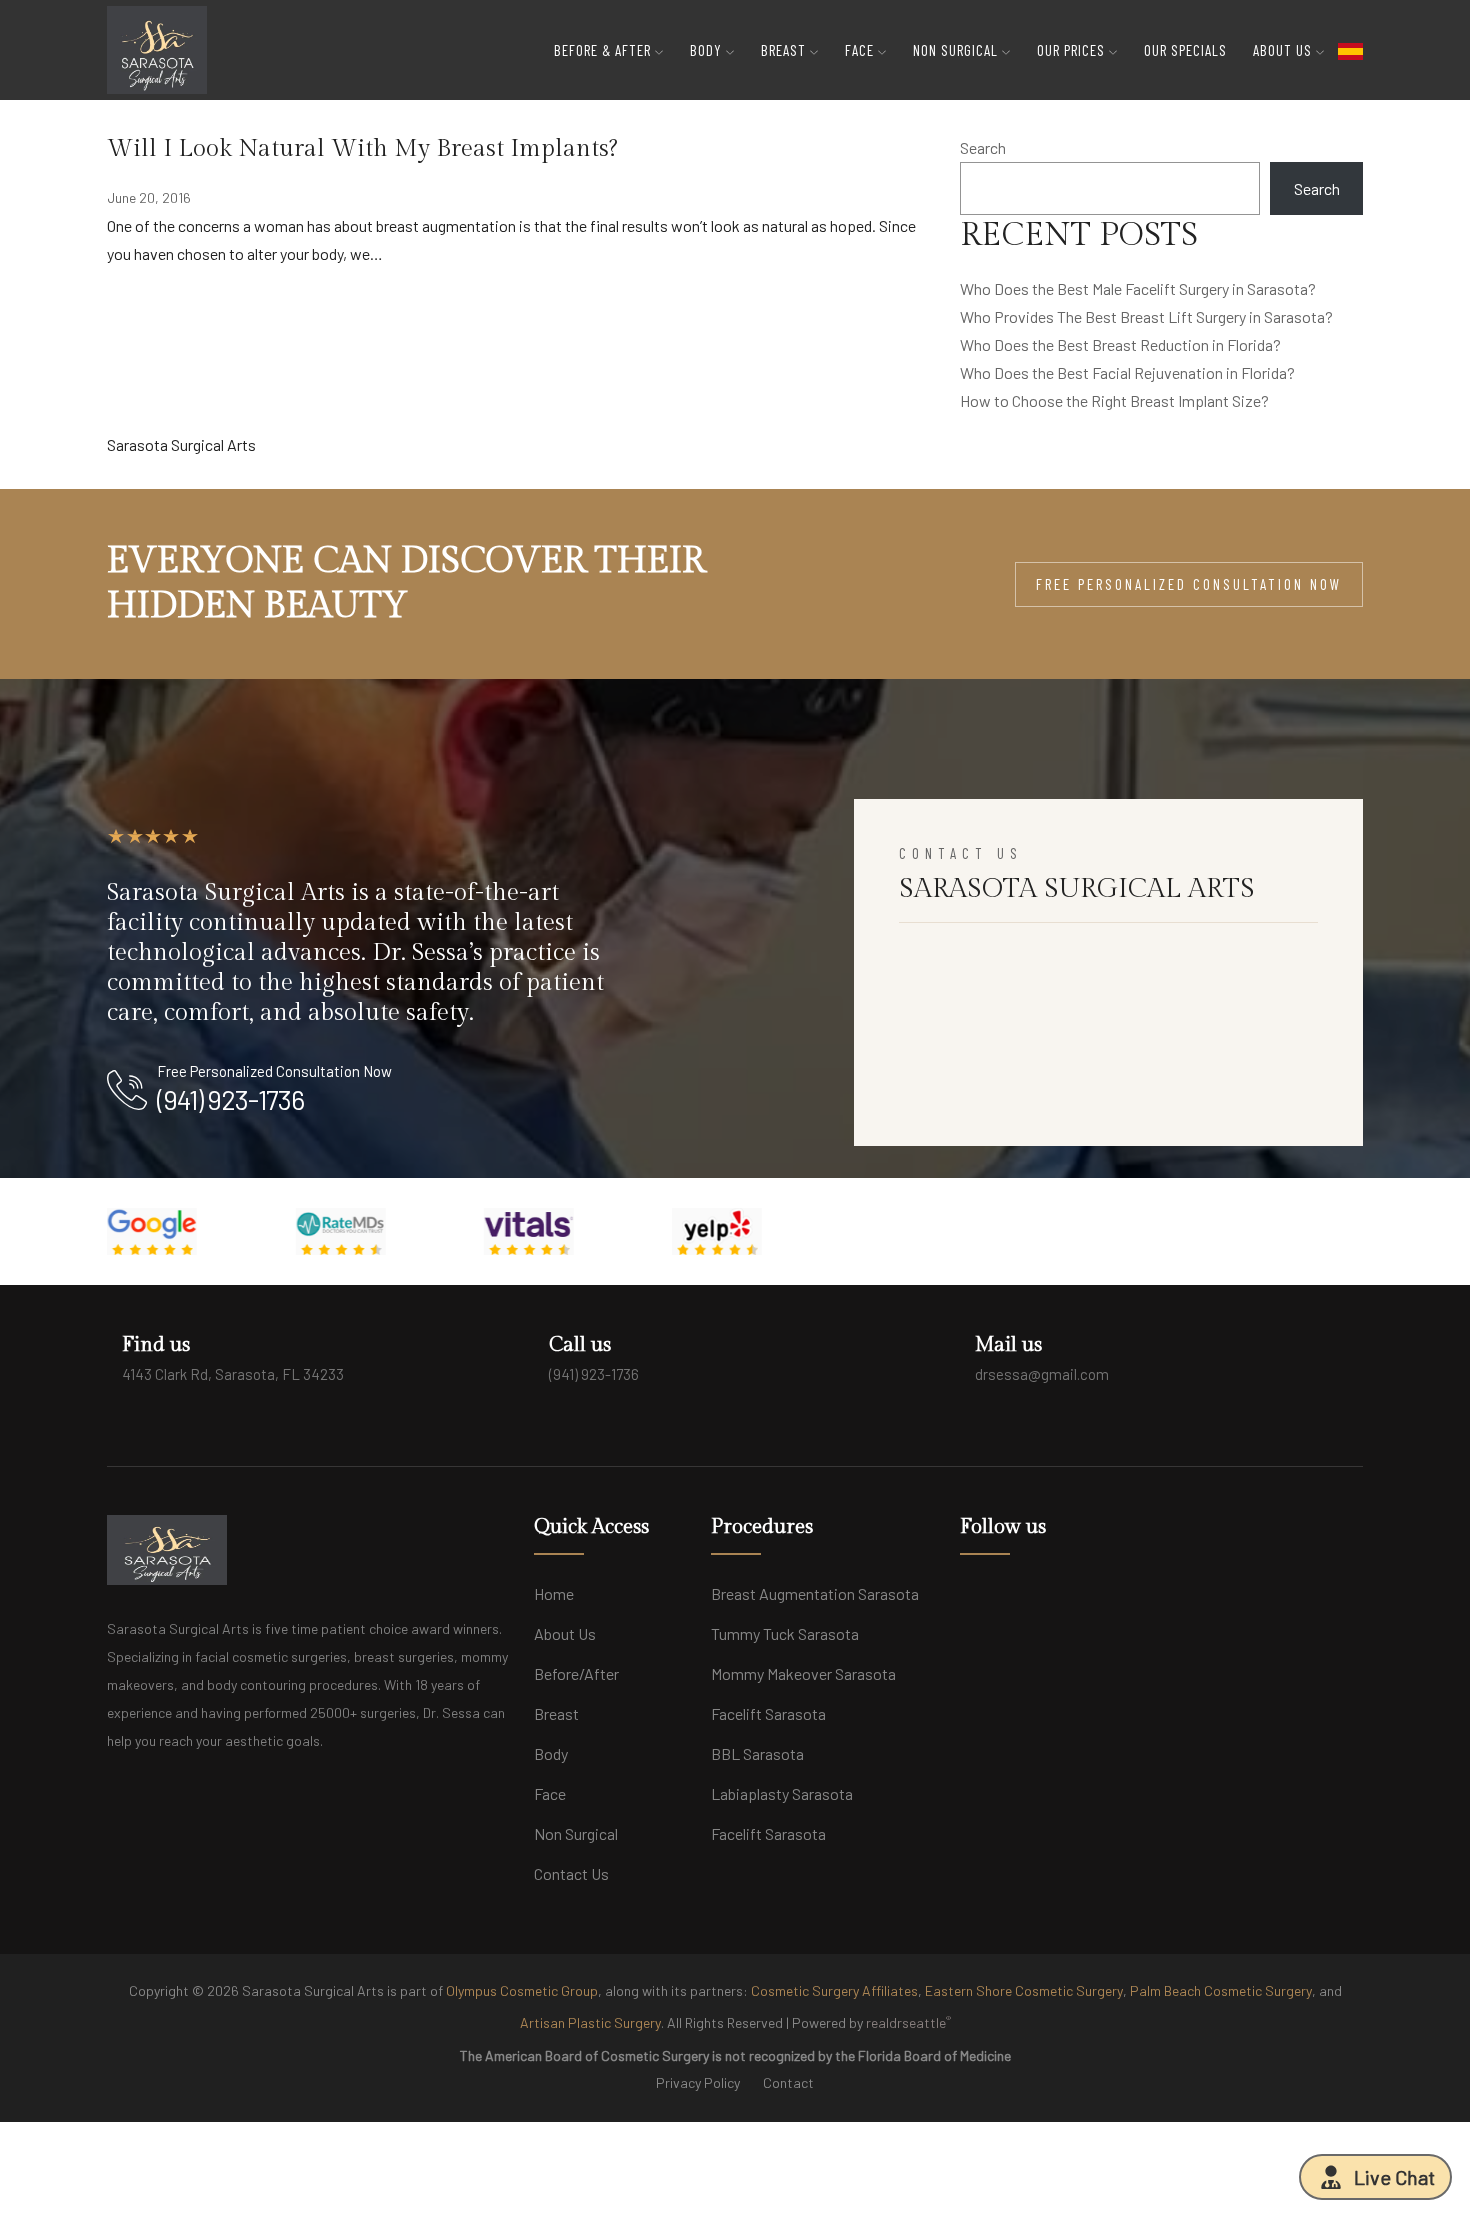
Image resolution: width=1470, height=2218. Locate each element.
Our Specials (1185, 50)
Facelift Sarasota (768, 1713)
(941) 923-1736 (230, 1099)
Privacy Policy (698, 2082)
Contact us (571, 1873)
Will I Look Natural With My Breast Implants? (362, 149)
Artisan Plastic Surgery (590, 2022)
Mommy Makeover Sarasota (803, 1673)
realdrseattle (908, 2021)
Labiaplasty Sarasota (782, 1793)
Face (550, 1793)
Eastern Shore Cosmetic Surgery (1024, 1990)
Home (554, 1593)
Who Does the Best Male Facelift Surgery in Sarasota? (1138, 288)
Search (983, 147)
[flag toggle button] (1350, 50)
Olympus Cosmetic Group (522, 1990)
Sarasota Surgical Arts (181, 444)
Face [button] (861, 50)
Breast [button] (785, 50)
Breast (556, 1713)
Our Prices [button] (1073, 50)
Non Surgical (576, 1833)
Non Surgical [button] (957, 50)
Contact (788, 2082)
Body (551, 1753)
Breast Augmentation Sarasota (815, 1593)
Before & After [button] (604, 50)
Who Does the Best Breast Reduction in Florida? (1120, 344)
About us (565, 1633)
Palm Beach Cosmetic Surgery (1221, 1990)
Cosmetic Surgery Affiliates (834, 1990)
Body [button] (708, 50)
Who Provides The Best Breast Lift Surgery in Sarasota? (1146, 316)
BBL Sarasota (757, 1753)
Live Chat (1394, 2177)
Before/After (576, 1673)
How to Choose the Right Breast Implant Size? (1114, 400)
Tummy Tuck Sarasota (785, 1633)
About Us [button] (1284, 50)
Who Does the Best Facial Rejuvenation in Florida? (1127, 372)
